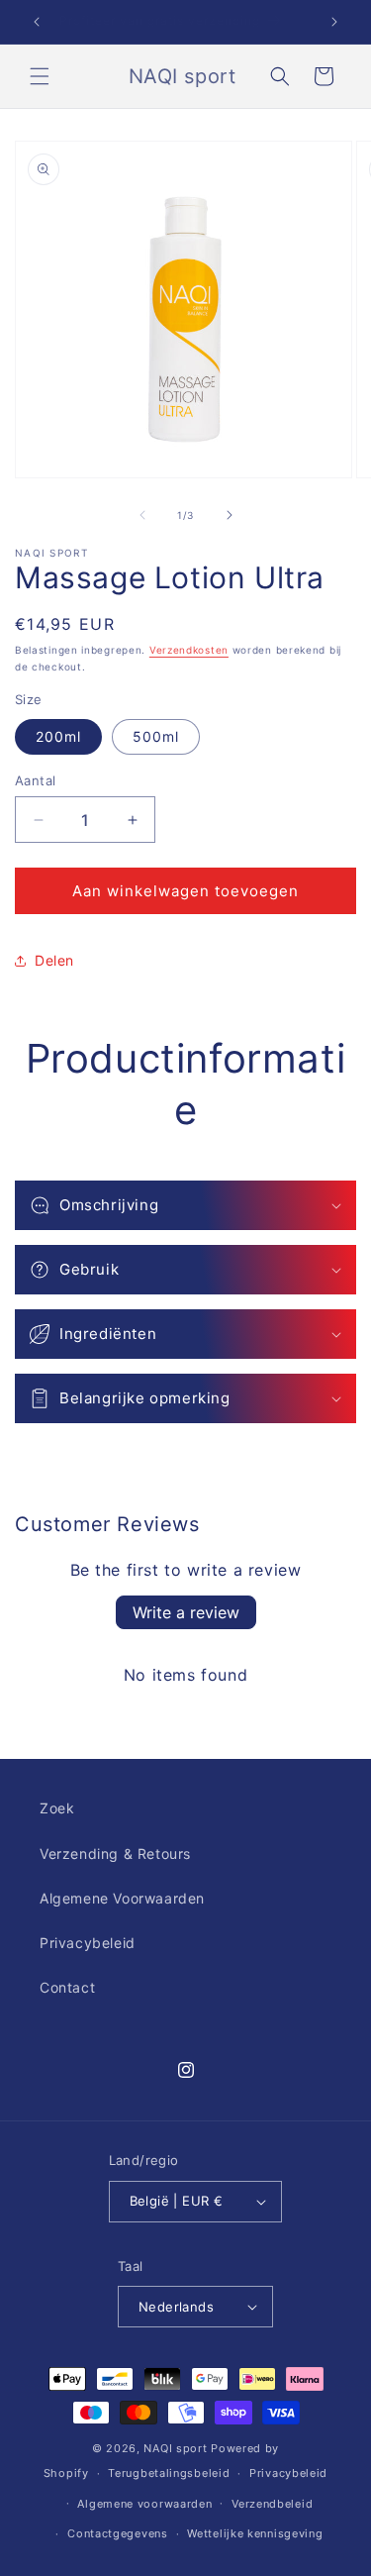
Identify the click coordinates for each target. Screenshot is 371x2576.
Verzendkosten (189, 650)
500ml (156, 736)
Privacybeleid (88, 1943)
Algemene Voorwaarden (122, 1898)
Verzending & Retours (115, 1854)
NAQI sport (175, 2448)
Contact (67, 1987)
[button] (40, 76)
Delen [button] (54, 960)
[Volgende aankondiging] (334, 22)
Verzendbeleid (272, 2504)
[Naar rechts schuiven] (230, 515)
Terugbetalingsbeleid (169, 2473)
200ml (58, 736)
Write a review (186, 1612)
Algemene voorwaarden (144, 2504)
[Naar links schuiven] (142, 515)
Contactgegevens (118, 2533)
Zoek (57, 1808)
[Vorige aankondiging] (37, 22)
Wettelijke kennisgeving (255, 2533)
